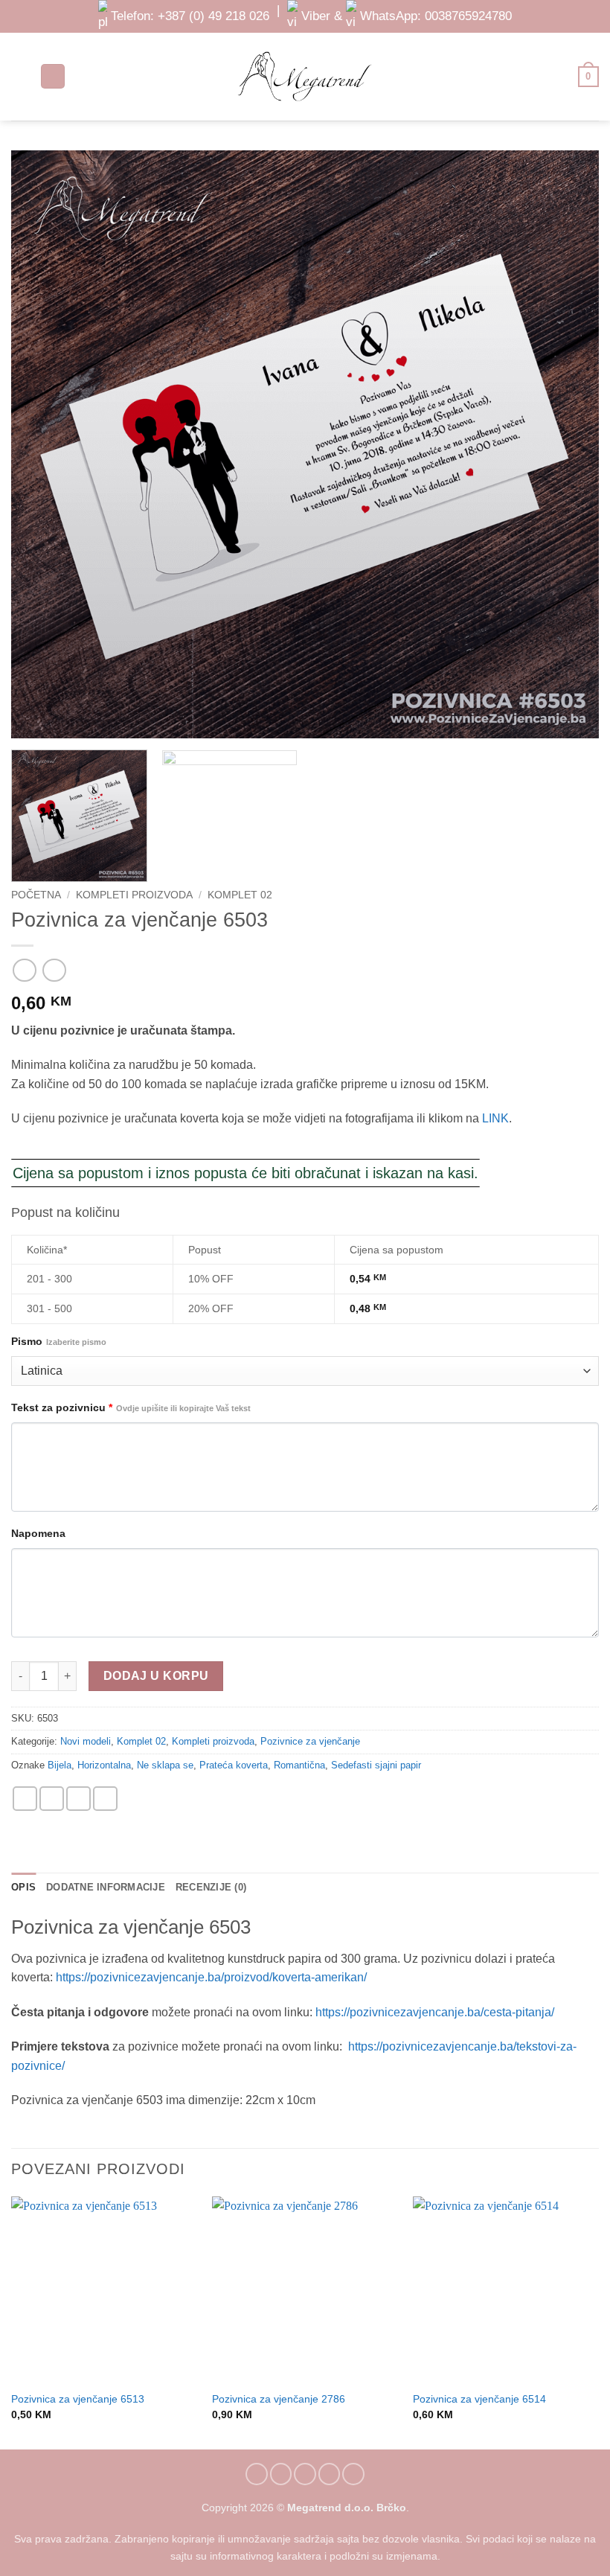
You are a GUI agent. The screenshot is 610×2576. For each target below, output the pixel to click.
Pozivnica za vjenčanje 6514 (479, 2399)
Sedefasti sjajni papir (376, 1765)
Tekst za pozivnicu (131, 1407)
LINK (495, 1118)
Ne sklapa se (165, 1765)
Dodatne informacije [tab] (106, 1887)
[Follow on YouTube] (353, 2474)
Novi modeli (86, 1741)
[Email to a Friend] (78, 1799)
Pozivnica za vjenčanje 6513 (78, 2399)
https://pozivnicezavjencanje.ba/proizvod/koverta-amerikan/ (211, 1977)
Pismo (59, 1341)
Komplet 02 (240, 895)
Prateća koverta (234, 1765)
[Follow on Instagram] (281, 2474)
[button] (20, 76)
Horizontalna (104, 1765)
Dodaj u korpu (156, 1676)
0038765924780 (468, 16)
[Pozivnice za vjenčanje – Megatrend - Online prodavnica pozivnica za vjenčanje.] (305, 76)
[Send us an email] (305, 2474)
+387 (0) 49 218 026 (213, 16)
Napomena (38, 1533)
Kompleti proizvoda (134, 895)
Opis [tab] (23, 1887)
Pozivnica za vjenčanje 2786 (279, 2399)
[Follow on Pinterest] (330, 2474)
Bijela (60, 1765)
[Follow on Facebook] (257, 2474)
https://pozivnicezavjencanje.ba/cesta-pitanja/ (435, 2012)
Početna (36, 895)
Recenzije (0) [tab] (211, 1887)
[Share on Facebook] (52, 1799)
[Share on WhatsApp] (25, 1799)
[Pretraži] (53, 76)
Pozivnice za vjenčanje (310, 1741)
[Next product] (24, 970)
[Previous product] (54, 970)
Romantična (299, 1765)
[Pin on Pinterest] (105, 1799)
